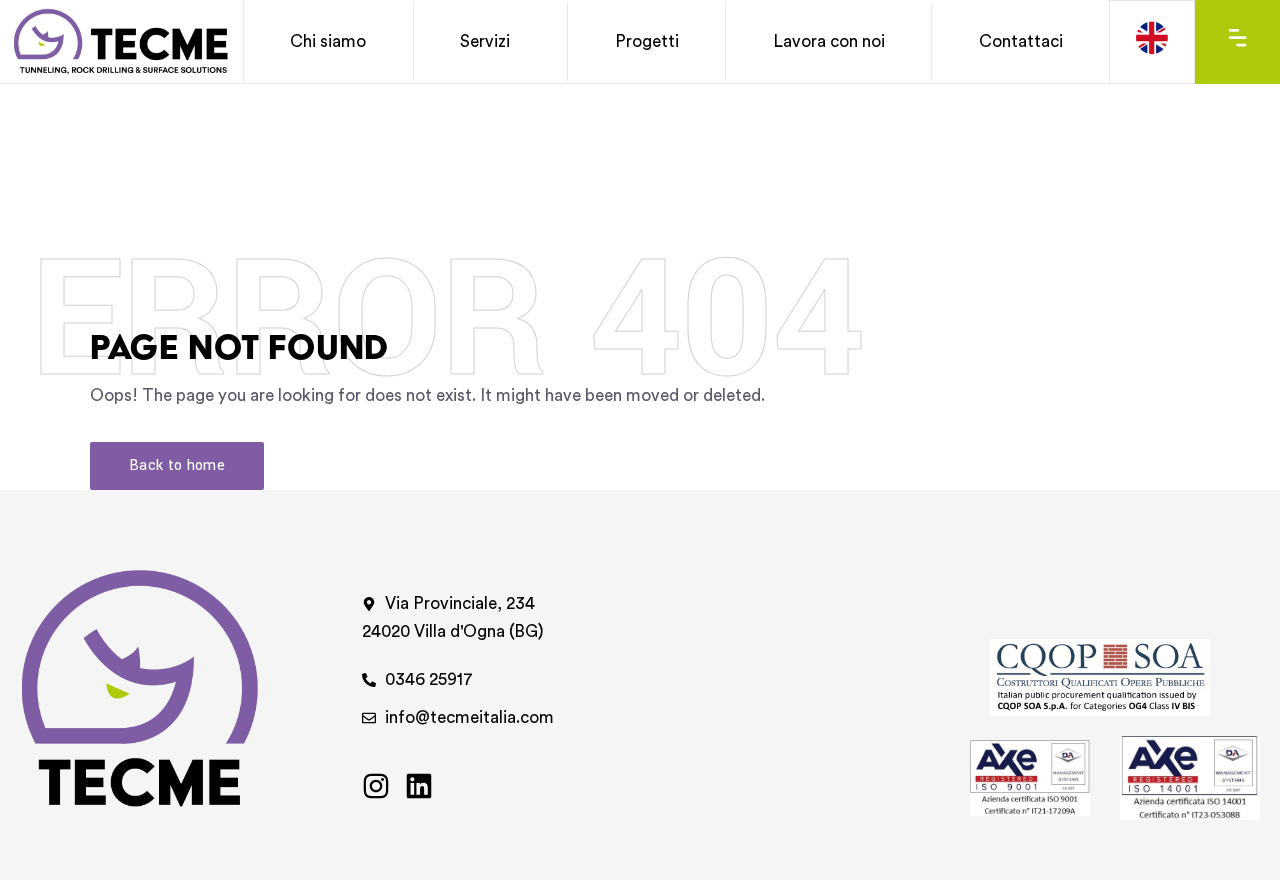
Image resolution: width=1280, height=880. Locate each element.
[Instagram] (376, 786)
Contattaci (1021, 41)
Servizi (485, 41)
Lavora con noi (829, 41)
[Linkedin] (419, 786)
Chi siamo (328, 41)
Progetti (647, 41)
